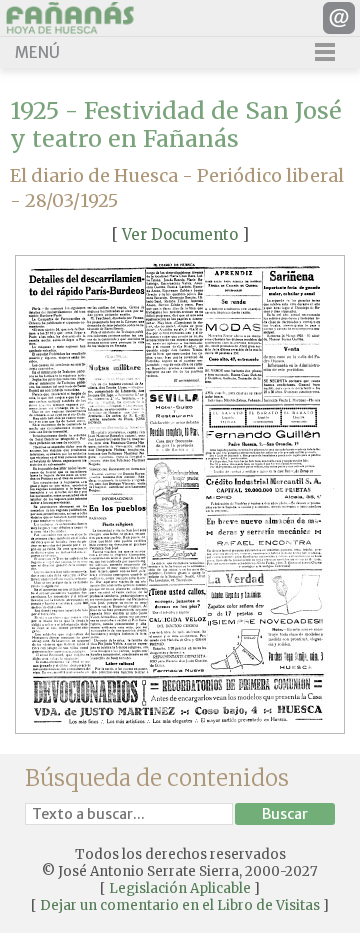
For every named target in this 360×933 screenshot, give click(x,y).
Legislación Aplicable (180, 888)
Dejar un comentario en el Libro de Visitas (180, 905)
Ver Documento (180, 234)
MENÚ (37, 52)
